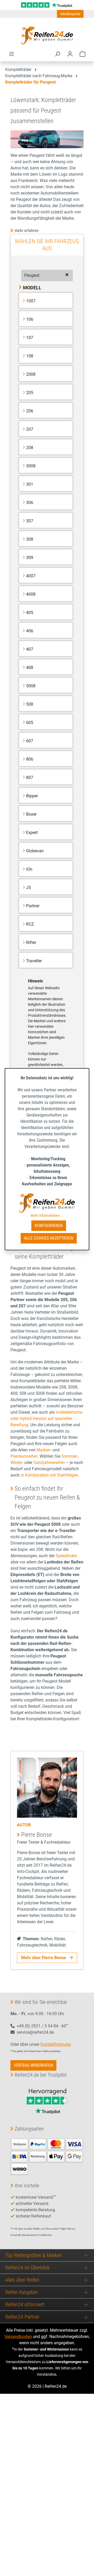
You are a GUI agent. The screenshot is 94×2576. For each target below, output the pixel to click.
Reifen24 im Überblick (27, 2268)
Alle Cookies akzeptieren (49, 1238)
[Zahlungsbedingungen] (47, 2156)
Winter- (17, 1463)
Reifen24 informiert (25, 2304)
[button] (47, 275)
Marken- (44, 1450)
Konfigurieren (49, 1226)
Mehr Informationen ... (47, 1215)
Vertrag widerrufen (33, 2065)
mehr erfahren (27, 231)
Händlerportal (70, 14)
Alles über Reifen (22, 2280)
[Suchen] (57, 54)
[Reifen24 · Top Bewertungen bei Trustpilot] (47, 5)
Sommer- (70, 1456)
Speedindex (66, 1556)
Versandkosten (18, 2337)
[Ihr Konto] (70, 54)
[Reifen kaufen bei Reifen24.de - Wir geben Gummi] (47, 35)
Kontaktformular (55, 2044)
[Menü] (11, 54)
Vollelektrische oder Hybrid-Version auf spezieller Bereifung (46, 1419)
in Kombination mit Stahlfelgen (49, 1475)
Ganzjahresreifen (49, 1463)
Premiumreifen (24, 1456)
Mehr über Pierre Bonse (44, 1958)
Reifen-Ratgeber (21, 2292)
